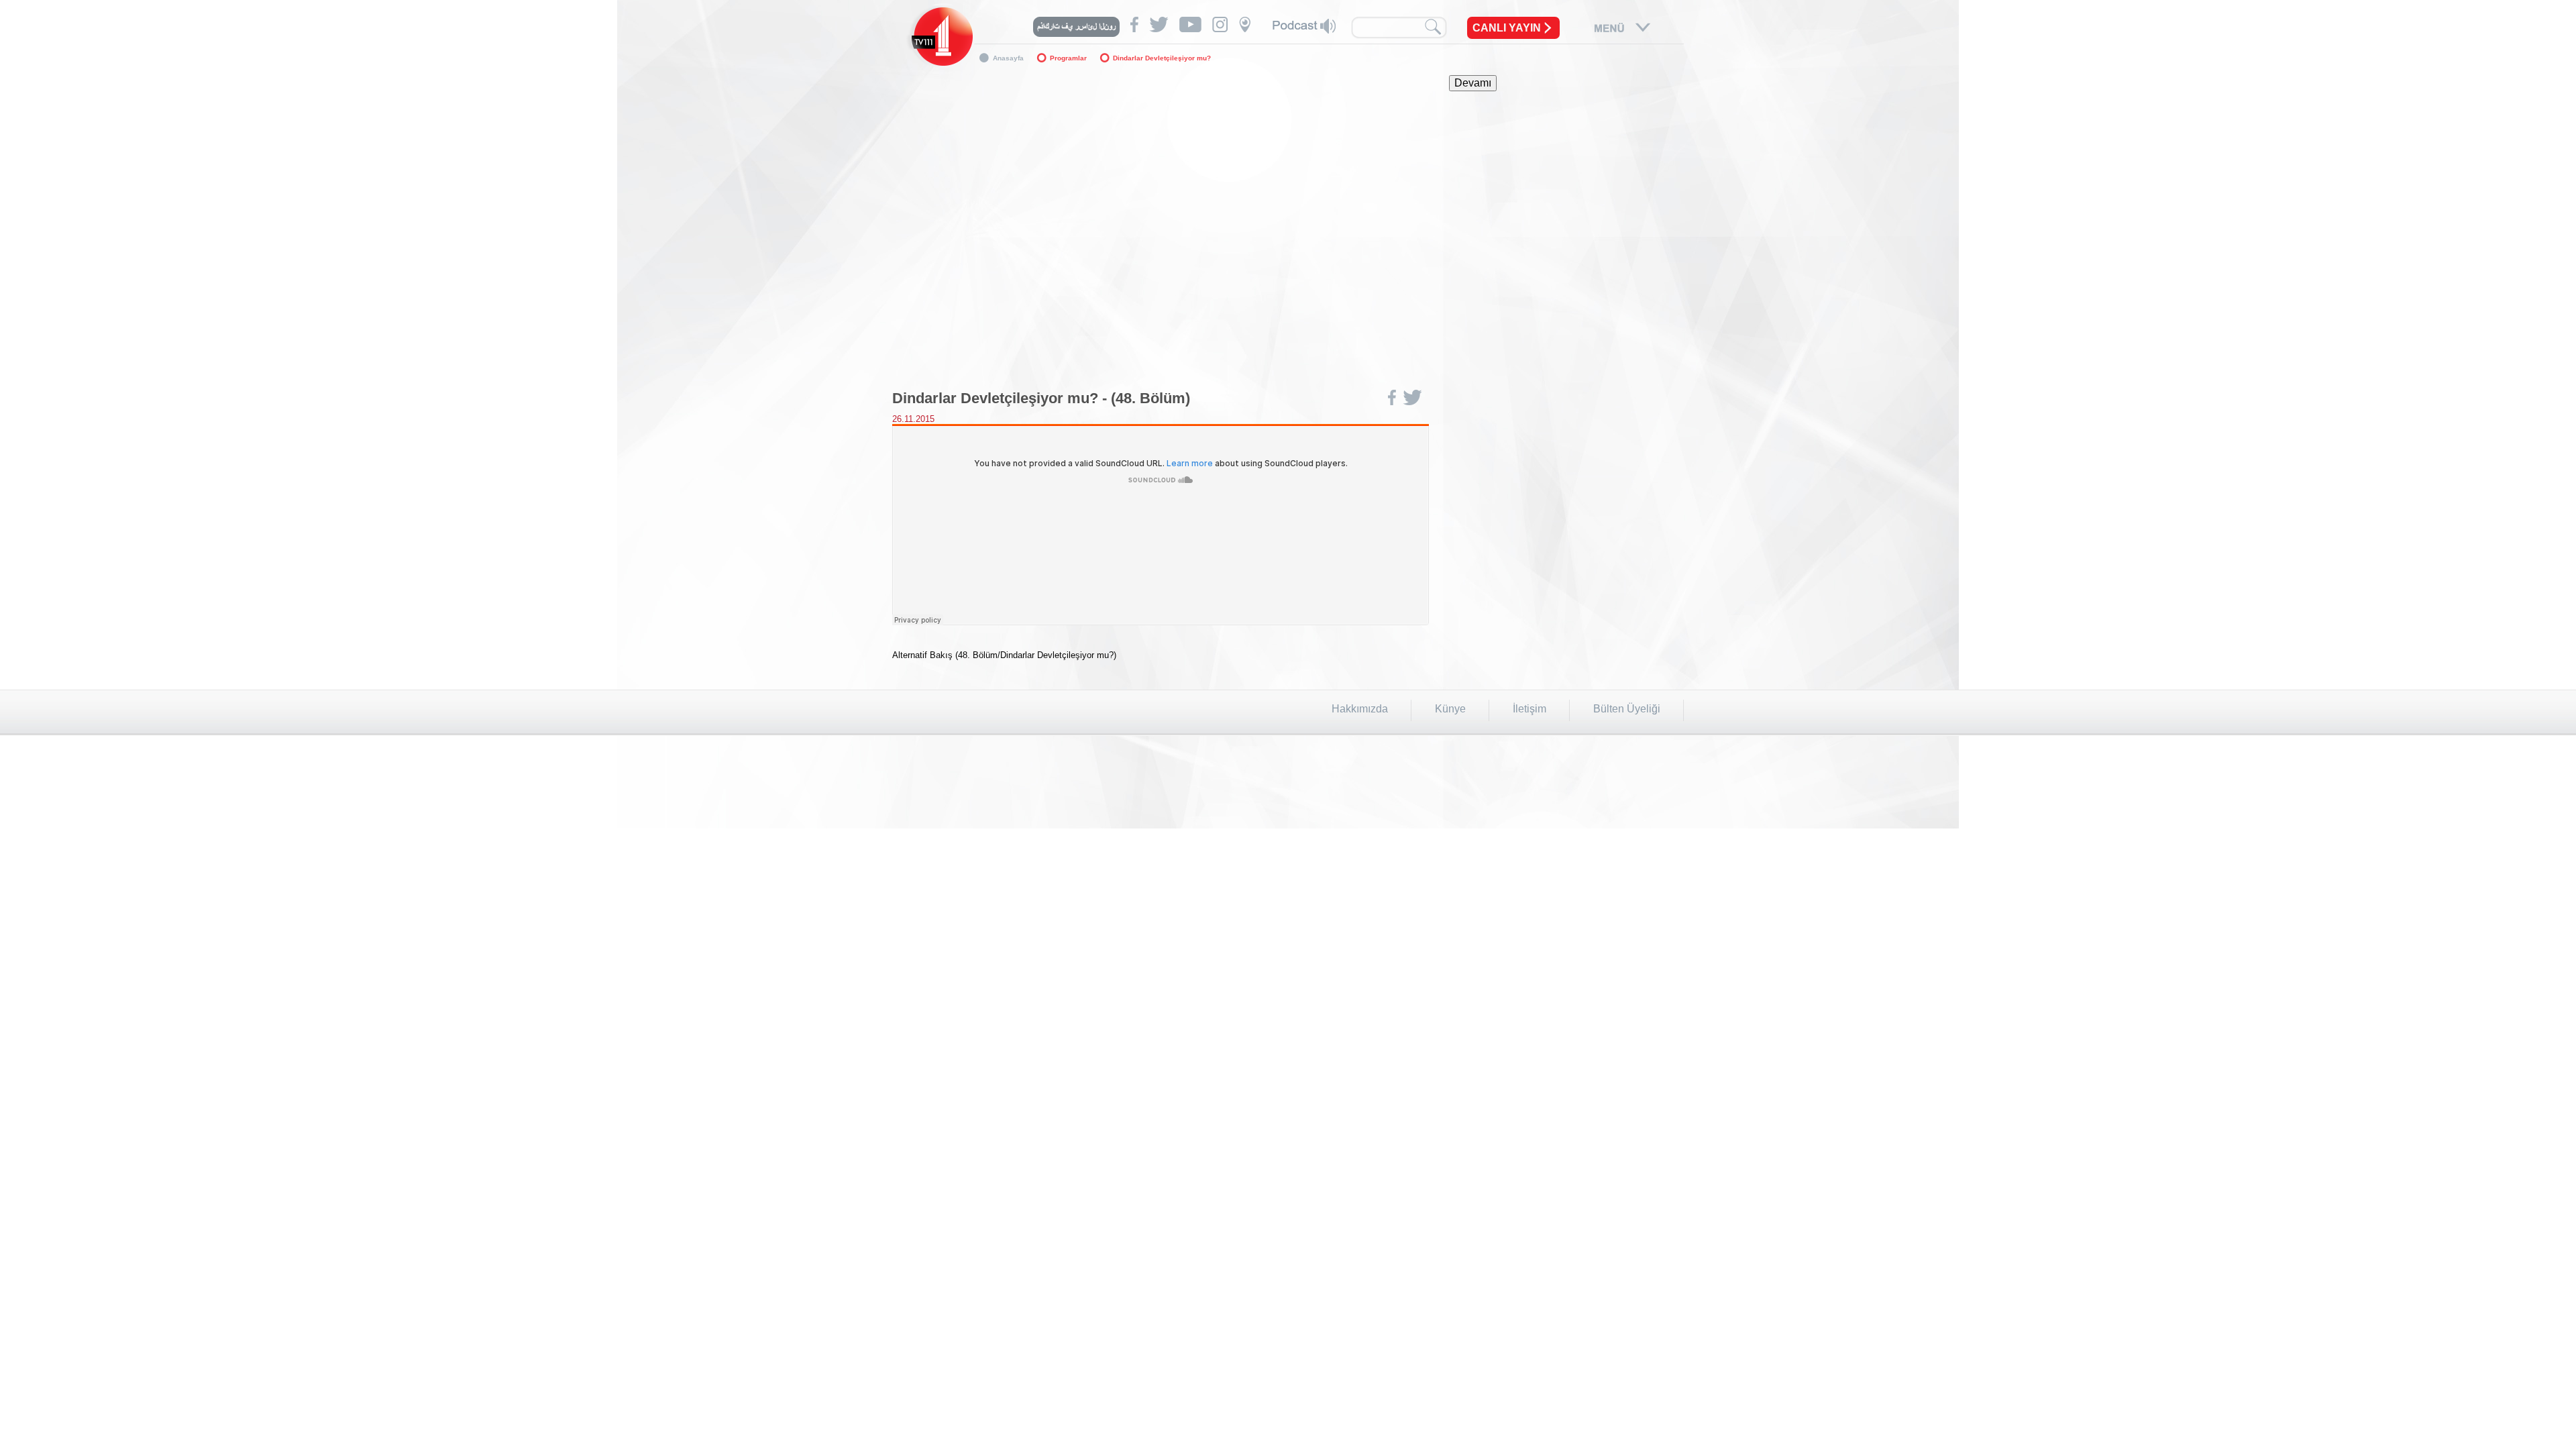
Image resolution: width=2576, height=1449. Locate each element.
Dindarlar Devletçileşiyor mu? (1162, 58)
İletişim (1529, 709)
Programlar (1068, 58)
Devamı (1473, 83)
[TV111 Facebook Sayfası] (1134, 24)
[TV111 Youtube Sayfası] (1190, 24)
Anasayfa (1008, 58)
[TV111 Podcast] (1304, 26)
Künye (1450, 709)
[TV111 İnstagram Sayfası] (1220, 24)
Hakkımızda (1360, 709)
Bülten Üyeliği (1627, 709)
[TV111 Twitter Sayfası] (1159, 24)
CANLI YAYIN (1507, 28)
